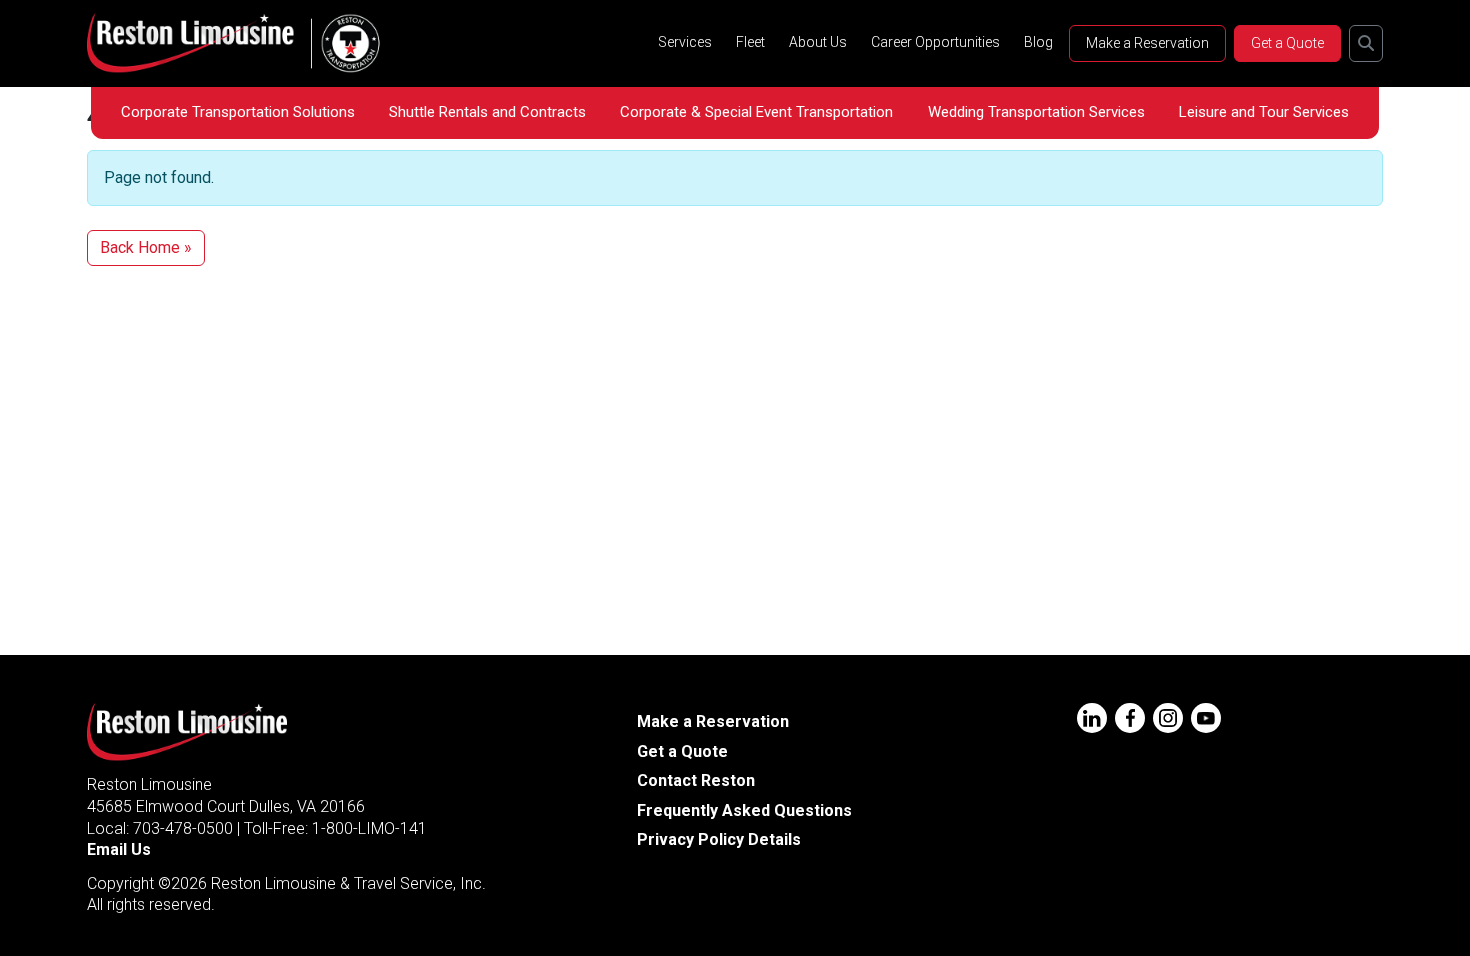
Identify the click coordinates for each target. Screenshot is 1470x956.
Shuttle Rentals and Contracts (487, 112)
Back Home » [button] (146, 247)
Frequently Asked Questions (744, 810)
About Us (818, 42)
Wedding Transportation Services (1036, 112)
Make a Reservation (1147, 43)
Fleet (750, 42)
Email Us (119, 849)
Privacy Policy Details (719, 839)
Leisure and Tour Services (1264, 112)
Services (685, 42)
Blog (1038, 42)
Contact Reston (696, 780)
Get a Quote (1287, 43)
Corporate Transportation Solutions (238, 112)
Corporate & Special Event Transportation (756, 112)
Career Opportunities (935, 42)
